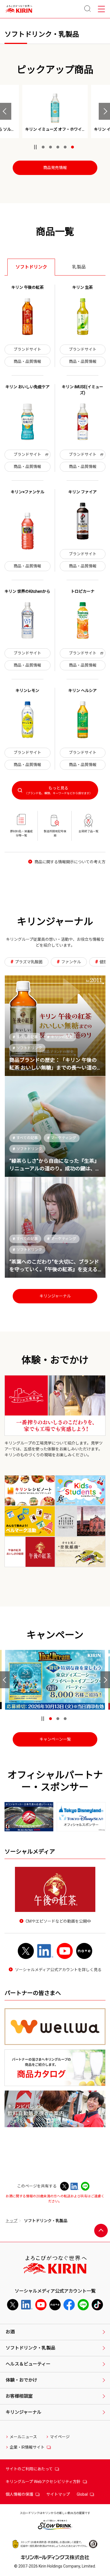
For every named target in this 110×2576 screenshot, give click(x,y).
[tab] (31, 267)
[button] (6, 111)
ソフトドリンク (27, 1048)
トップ (12, 2221)
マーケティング (62, 1138)
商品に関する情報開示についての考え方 (70, 862)
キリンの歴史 (60, 1037)
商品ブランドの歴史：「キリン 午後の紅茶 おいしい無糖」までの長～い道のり (53, 1068)
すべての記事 (25, 1037)
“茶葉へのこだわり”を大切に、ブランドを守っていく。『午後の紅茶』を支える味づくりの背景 (54, 1269)
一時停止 (35, 147)
